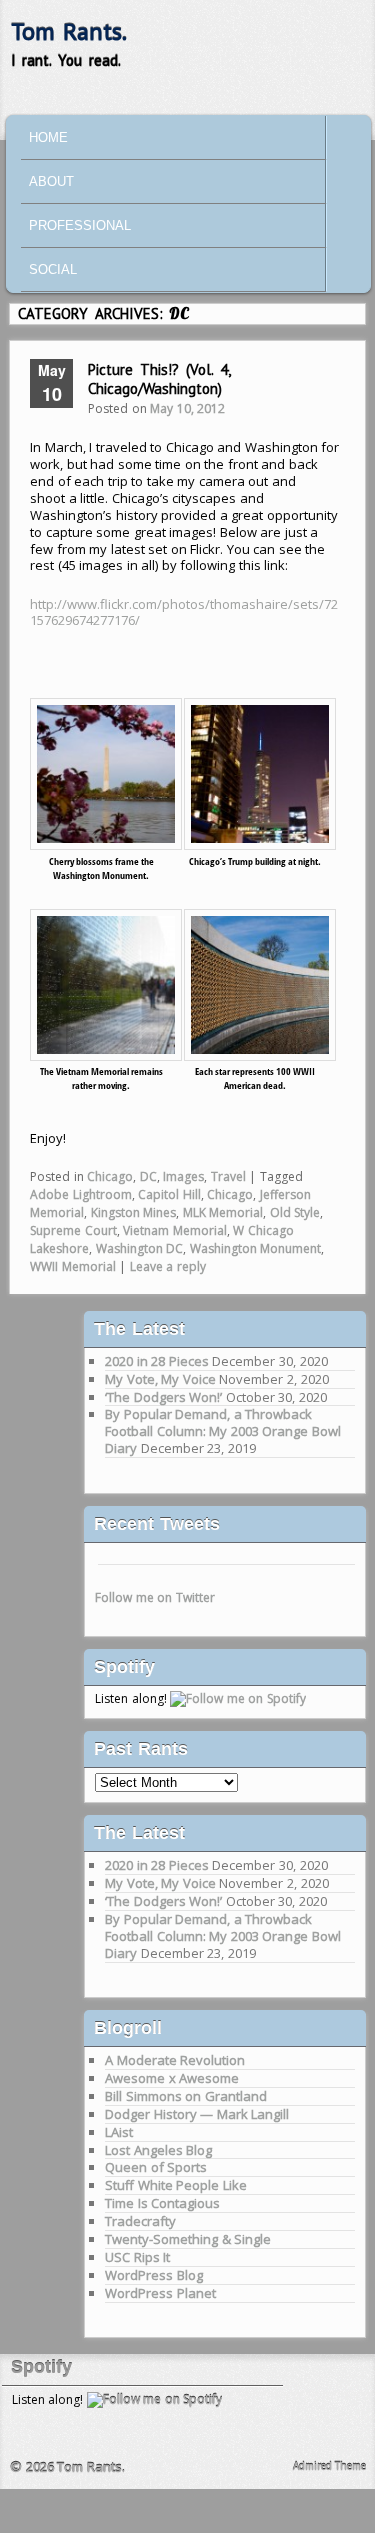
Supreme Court (73, 1230)
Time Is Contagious (162, 2203)
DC (148, 1176)
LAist (119, 2132)
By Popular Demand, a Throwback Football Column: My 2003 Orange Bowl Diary (223, 1431)
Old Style (295, 1212)
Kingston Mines (134, 1212)
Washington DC (140, 1248)
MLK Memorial (223, 1212)
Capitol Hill (169, 1194)
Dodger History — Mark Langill (197, 2114)
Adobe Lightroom (81, 1194)
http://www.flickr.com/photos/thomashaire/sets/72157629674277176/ (184, 612)
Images (183, 1176)
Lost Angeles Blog (158, 2150)
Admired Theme (330, 2466)
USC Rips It (137, 2257)
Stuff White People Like (176, 2185)
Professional (80, 225)
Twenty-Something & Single (188, 2239)
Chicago (110, 1176)
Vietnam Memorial (175, 1230)
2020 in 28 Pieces (157, 1361)
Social (53, 269)
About (51, 181)
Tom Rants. (69, 31)
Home (48, 137)
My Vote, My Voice (160, 1379)
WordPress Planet (160, 2293)
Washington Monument (256, 1248)
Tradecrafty (140, 2221)
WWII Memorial (73, 1266)
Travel (228, 1176)
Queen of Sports (156, 2167)
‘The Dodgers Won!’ (163, 1397)
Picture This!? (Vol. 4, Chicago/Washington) (159, 379)
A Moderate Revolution (175, 2060)
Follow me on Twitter (155, 1597)
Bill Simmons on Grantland (186, 2096)
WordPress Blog (154, 2275)
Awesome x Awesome (172, 2078)
